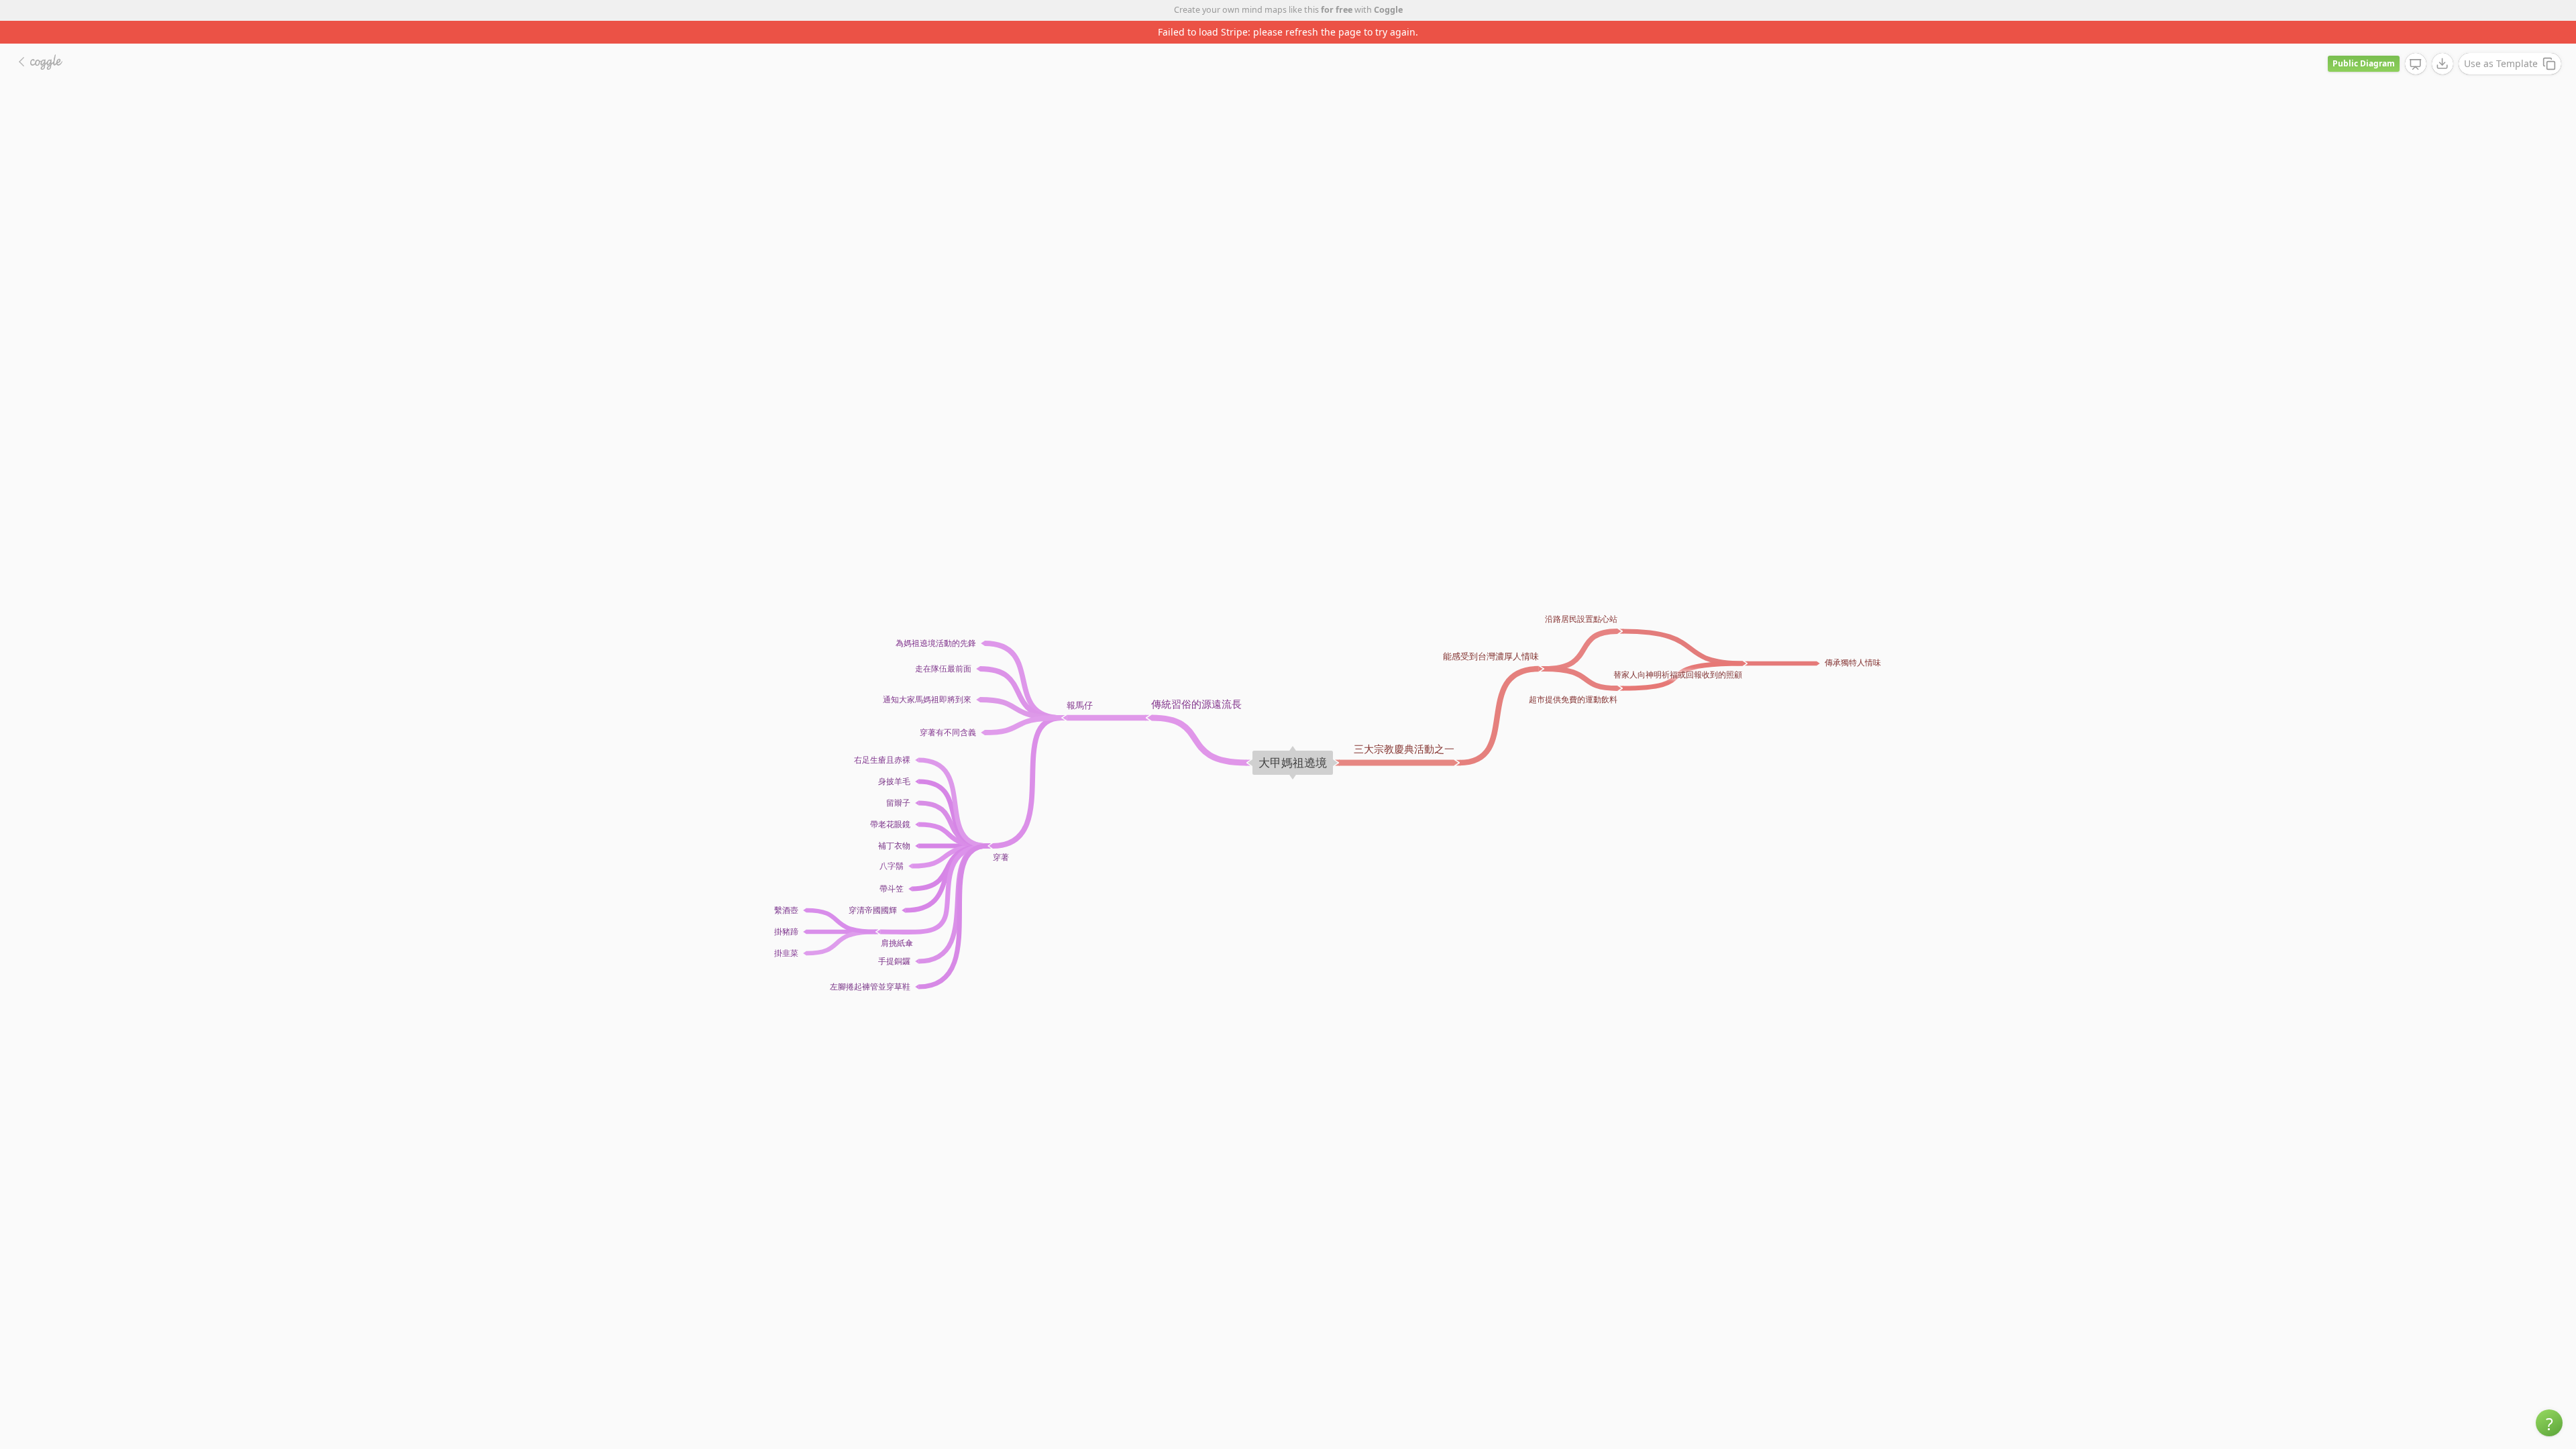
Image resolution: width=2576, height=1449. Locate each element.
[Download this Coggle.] (2443, 41)
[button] (2549, 1423)
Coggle (1388, 10)
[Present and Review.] (2416, 42)
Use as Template (2501, 41)
